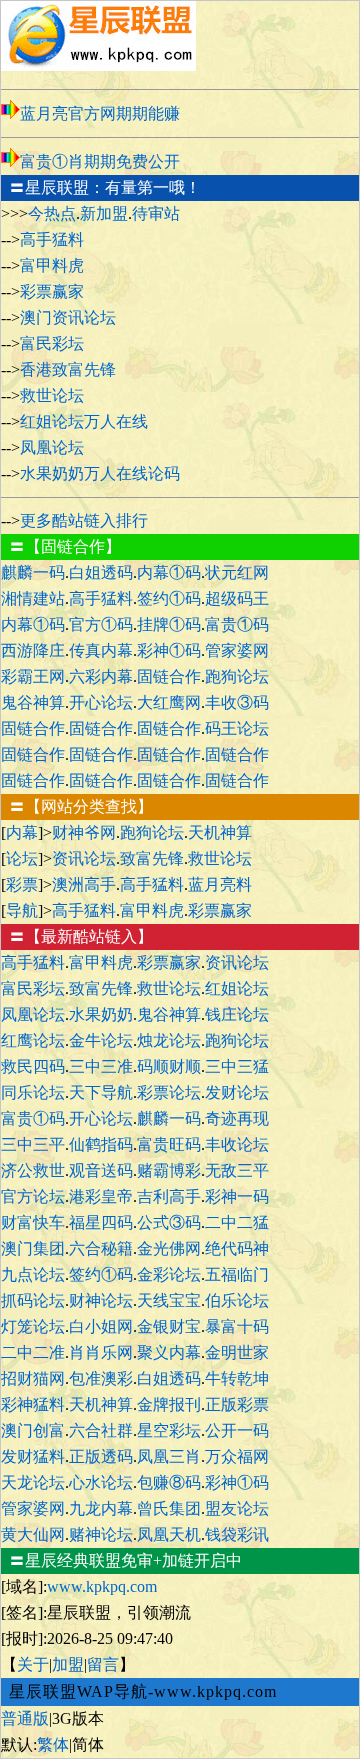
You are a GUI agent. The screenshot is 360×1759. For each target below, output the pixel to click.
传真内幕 (101, 650)
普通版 (25, 1718)
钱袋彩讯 (237, 1534)
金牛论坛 (101, 1040)
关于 (33, 1664)
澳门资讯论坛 (68, 317)
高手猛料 (52, 239)
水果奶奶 (101, 1014)
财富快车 (33, 1222)
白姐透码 (101, 572)
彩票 (22, 884)
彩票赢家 (52, 291)
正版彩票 (237, 1404)
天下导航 (101, 1092)
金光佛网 (169, 1248)
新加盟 (104, 213)
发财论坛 (237, 1092)
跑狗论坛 (237, 676)
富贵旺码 (169, 1144)
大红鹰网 (169, 702)
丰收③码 (237, 702)
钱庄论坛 (237, 1014)
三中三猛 (237, 1066)
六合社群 (101, 1430)
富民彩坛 (52, 343)
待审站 (156, 213)
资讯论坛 (84, 858)
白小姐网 (101, 1326)
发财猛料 (33, 1456)
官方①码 (101, 624)
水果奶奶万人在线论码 (100, 473)
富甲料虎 (52, 265)
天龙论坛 (33, 1482)
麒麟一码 (33, 572)
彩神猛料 (33, 1404)
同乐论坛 (33, 1092)
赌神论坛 (101, 1534)
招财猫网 (33, 1378)
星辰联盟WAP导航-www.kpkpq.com (143, 1691)
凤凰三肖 (169, 1456)
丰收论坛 (237, 1144)
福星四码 (101, 1222)
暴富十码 (237, 1326)
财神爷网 (84, 832)
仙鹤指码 (101, 1144)
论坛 (22, 858)
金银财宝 (169, 1326)
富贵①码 (237, 624)
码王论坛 (237, 728)
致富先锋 (152, 858)
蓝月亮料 (220, 884)
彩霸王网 (33, 676)
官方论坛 (33, 1196)
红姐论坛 (237, 988)
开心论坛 (101, 702)
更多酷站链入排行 (84, 520)
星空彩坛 (169, 1430)
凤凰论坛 (52, 447)
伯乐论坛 (237, 1300)
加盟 (68, 1664)
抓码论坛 (33, 1300)
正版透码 (101, 1456)
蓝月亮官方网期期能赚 (100, 113)
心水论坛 (101, 1482)
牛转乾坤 (237, 1378)
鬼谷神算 (33, 702)
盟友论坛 (237, 1508)
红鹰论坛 (33, 1040)
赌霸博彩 (169, 1170)
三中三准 (101, 1066)
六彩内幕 (101, 676)
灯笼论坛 (33, 1326)
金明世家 (237, 1352)
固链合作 (169, 676)
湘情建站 (33, 598)
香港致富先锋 (68, 369)
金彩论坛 (169, 1274)
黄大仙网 (33, 1534)
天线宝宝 (169, 1300)
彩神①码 (169, 650)
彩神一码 (237, 1196)
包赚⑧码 (169, 1482)
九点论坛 (33, 1274)
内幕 (22, 832)
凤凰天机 (169, 1534)
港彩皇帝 (101, 1196)
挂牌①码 (169, 624)
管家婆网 (237, 650)
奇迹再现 (237, 1118)
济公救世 (33, 1170)
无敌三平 (237, 1170)
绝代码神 (237, 1248)
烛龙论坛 (169, 1040)
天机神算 (220, 832)
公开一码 (237, 1430)
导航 (22, 910)
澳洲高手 (84, 884)
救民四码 (33, 1066)
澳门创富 (33, 1430)
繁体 (53, 1744)
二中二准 (33, 1352)
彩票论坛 (169, 1092)
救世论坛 (52, 395)
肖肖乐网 (101, 1352)
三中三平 (33, 1144)
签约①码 (169, 598)
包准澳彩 (101, 1378)
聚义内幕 (169, 1352)
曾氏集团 (169, 1508)
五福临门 (237, 1274)
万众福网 (237, 1456)
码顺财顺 (169, 1066)
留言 (103, 1664)
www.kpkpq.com (102, 1586)
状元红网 (237, 572)
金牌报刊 (169, 1404)
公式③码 (169, 1222)
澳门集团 (33, 1248)
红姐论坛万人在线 (84, 421)
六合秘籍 (101, 1248)
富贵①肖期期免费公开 (100, 161)
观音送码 (101, 1170)
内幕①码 (169, 572)
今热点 (52, 213)
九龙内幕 (101, 1508)
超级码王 (237, 598)
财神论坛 (101, 1300)
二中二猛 (237, 1222)
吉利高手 (169, 1196)
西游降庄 (33, 650)
